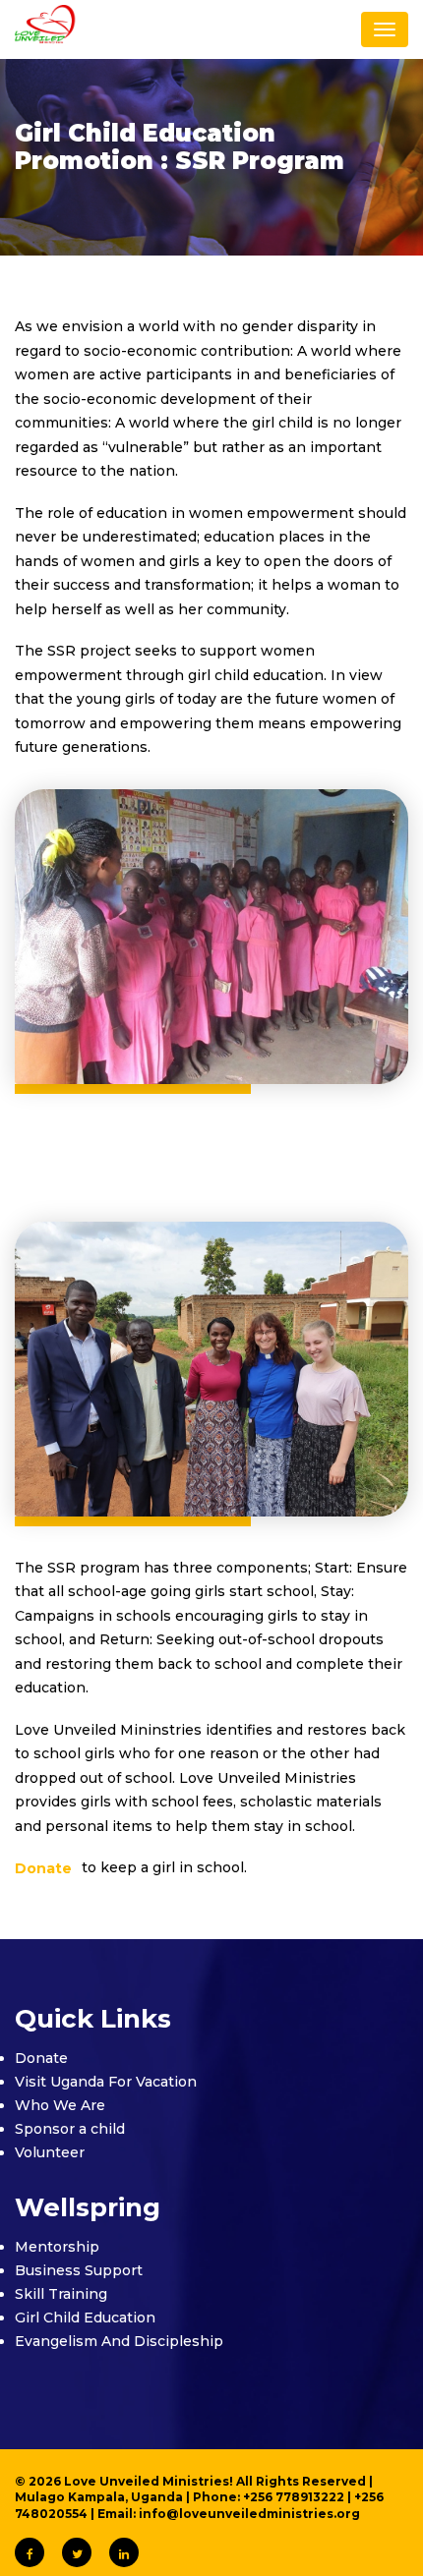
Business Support (79, 2270)
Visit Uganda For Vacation (106, 2082)
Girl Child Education (85, 2318)
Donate (41, 2058)
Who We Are (60, 2105)
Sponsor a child (70, 2129)
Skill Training (61, 2294)
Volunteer (50, 2152)
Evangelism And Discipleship (119, 2341)
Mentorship (57, 2247)
